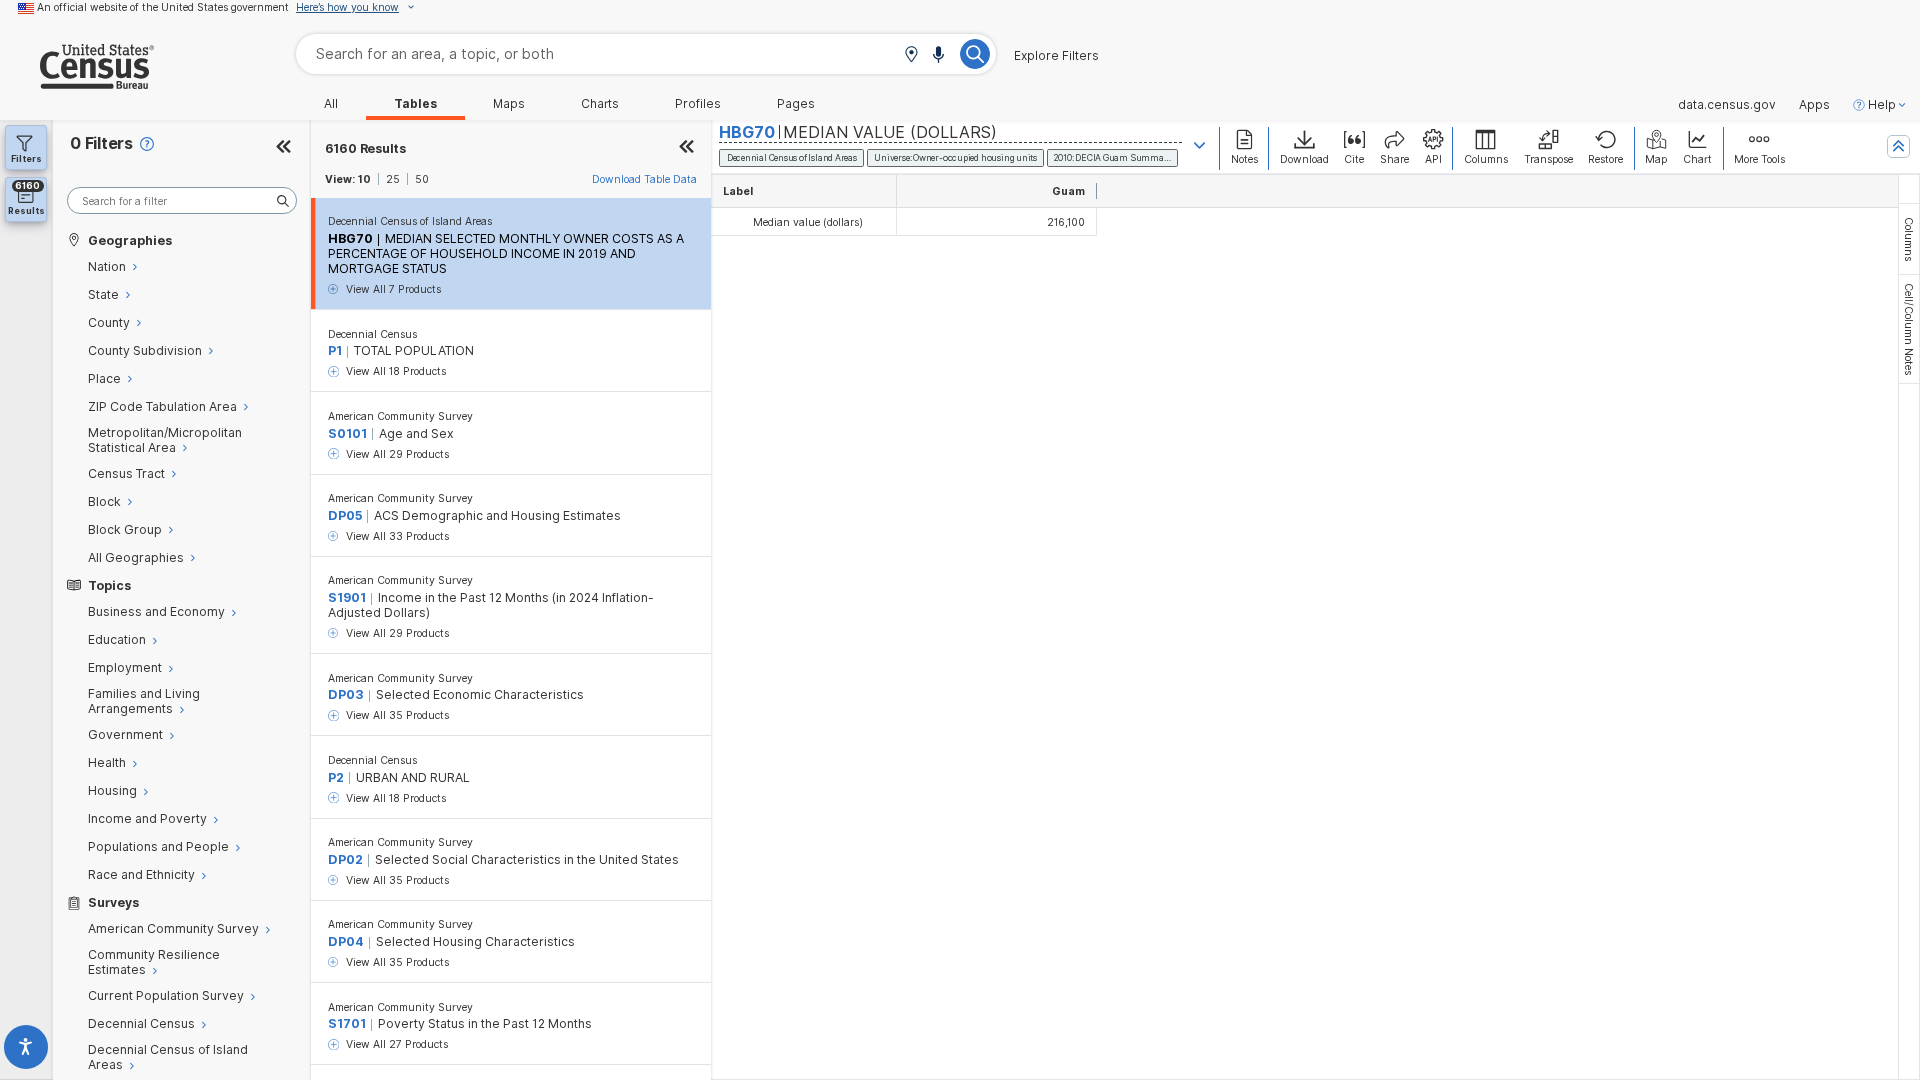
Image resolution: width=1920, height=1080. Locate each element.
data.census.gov (1727, 105)
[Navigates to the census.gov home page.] (77, 81)
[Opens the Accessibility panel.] (26, 1050)
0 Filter (101, 143)
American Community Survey (400, 416)
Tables (415, 104)
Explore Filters (1056, 56)
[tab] (1909, 239)
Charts (600, 104)
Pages (796, 104)
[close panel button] (687, 148)
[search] (182, 200)
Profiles (698, 104)
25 (393, 179)
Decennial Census (372, 334)
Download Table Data (644, 179)
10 (364, 179)
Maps (509, 104)
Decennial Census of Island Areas (410, 221)
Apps (1814, 105)
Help (1882, 105)
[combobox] (646, 53)
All (331, 104)
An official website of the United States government (163, 7)
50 (422, 179)
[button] (911, 55)
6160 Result (365, 148)
